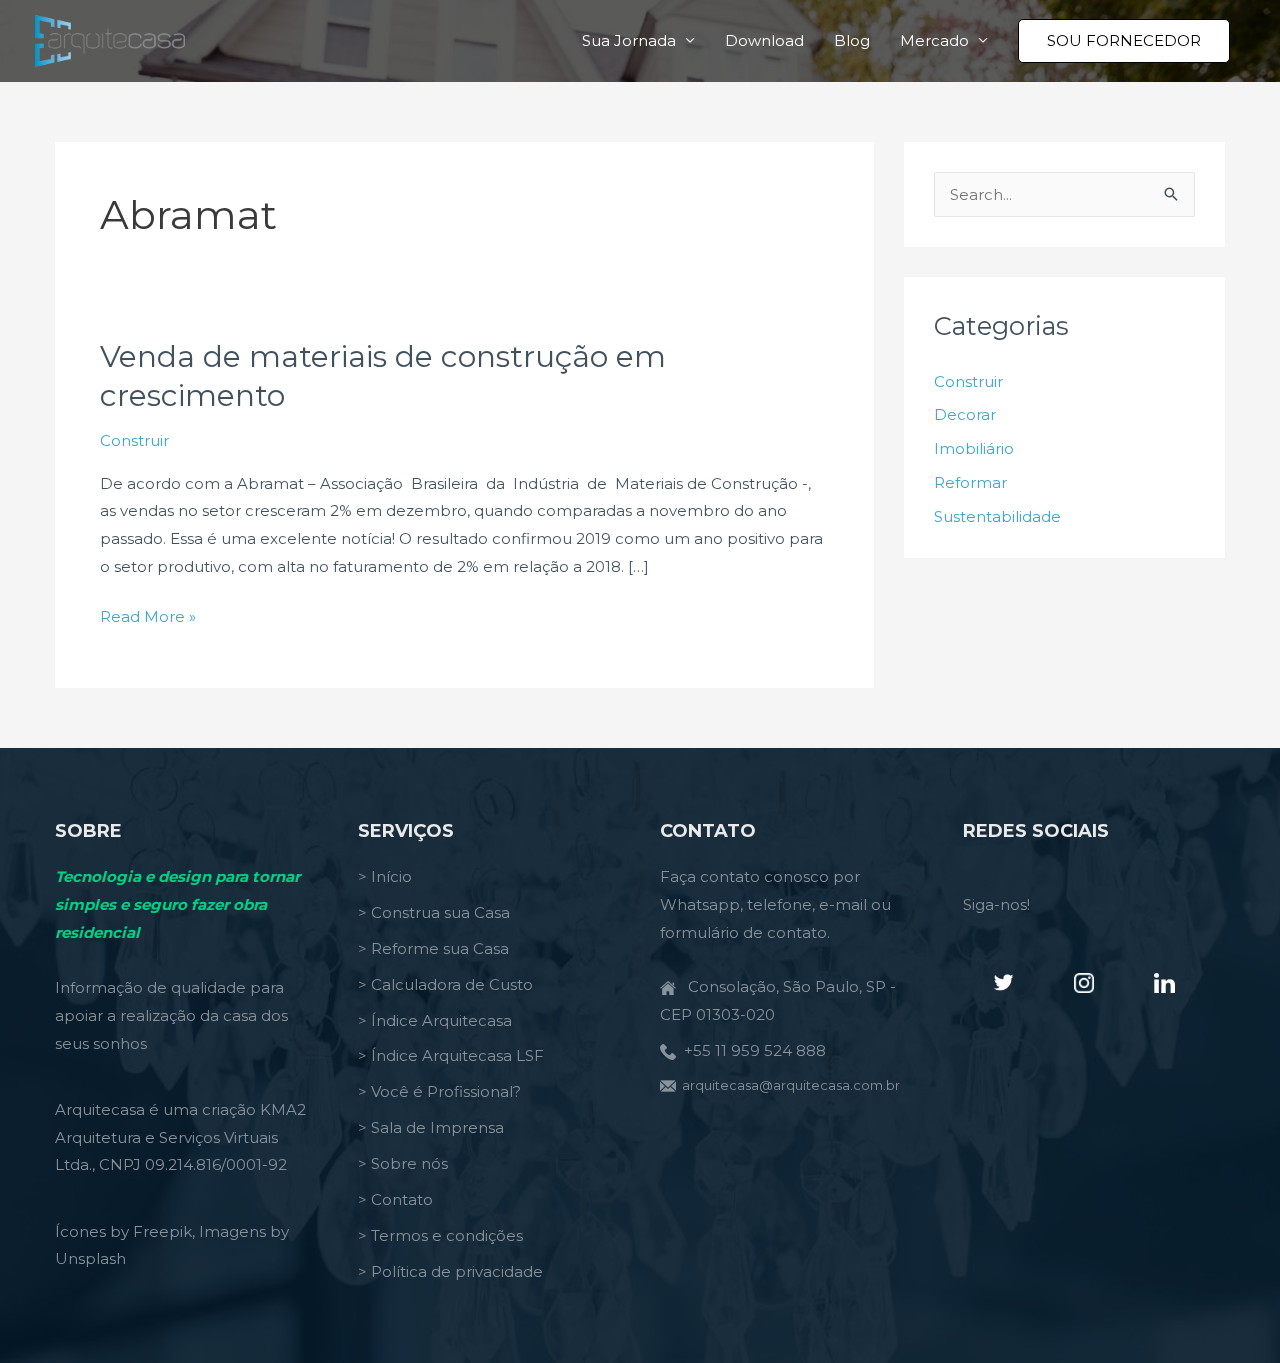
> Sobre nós (403, 1163)
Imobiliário (974, 448)
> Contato (395, 1199)
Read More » (148, 618)
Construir (134, 440)
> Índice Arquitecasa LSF (451, 1055)
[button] (1124, 41)
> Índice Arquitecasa (435, 1020)
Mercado (934, 40)
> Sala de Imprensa (431, 1127)
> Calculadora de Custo (445, 984)
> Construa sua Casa (434, 912)
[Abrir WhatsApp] (1230, 1312)
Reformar (970, 482)
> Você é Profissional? (439, 1091)
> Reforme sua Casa (433, 948)
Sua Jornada (629, 40)
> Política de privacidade (450, 1271)
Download (764, 40)
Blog (852, 40)
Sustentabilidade (997, 516)
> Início (385, 876)
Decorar (965, 414)
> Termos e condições (440, 1235)
